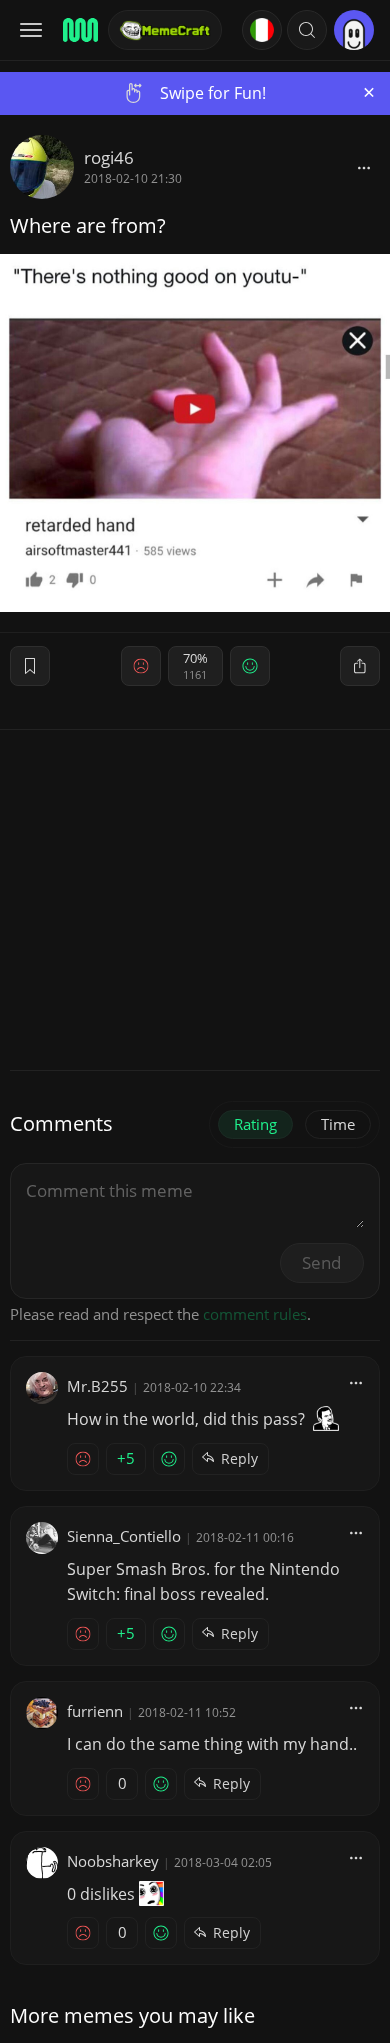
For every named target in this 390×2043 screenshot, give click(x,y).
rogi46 (109, 157)
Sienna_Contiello (124, 1536)
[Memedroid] (79, 30)
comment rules (255, 1314)
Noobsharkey (113, 1861)
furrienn (95, 1711)
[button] (307, 30)
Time (338, 1124)
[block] (364, 167)
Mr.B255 (97, 1386)
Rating (255, 1124)
